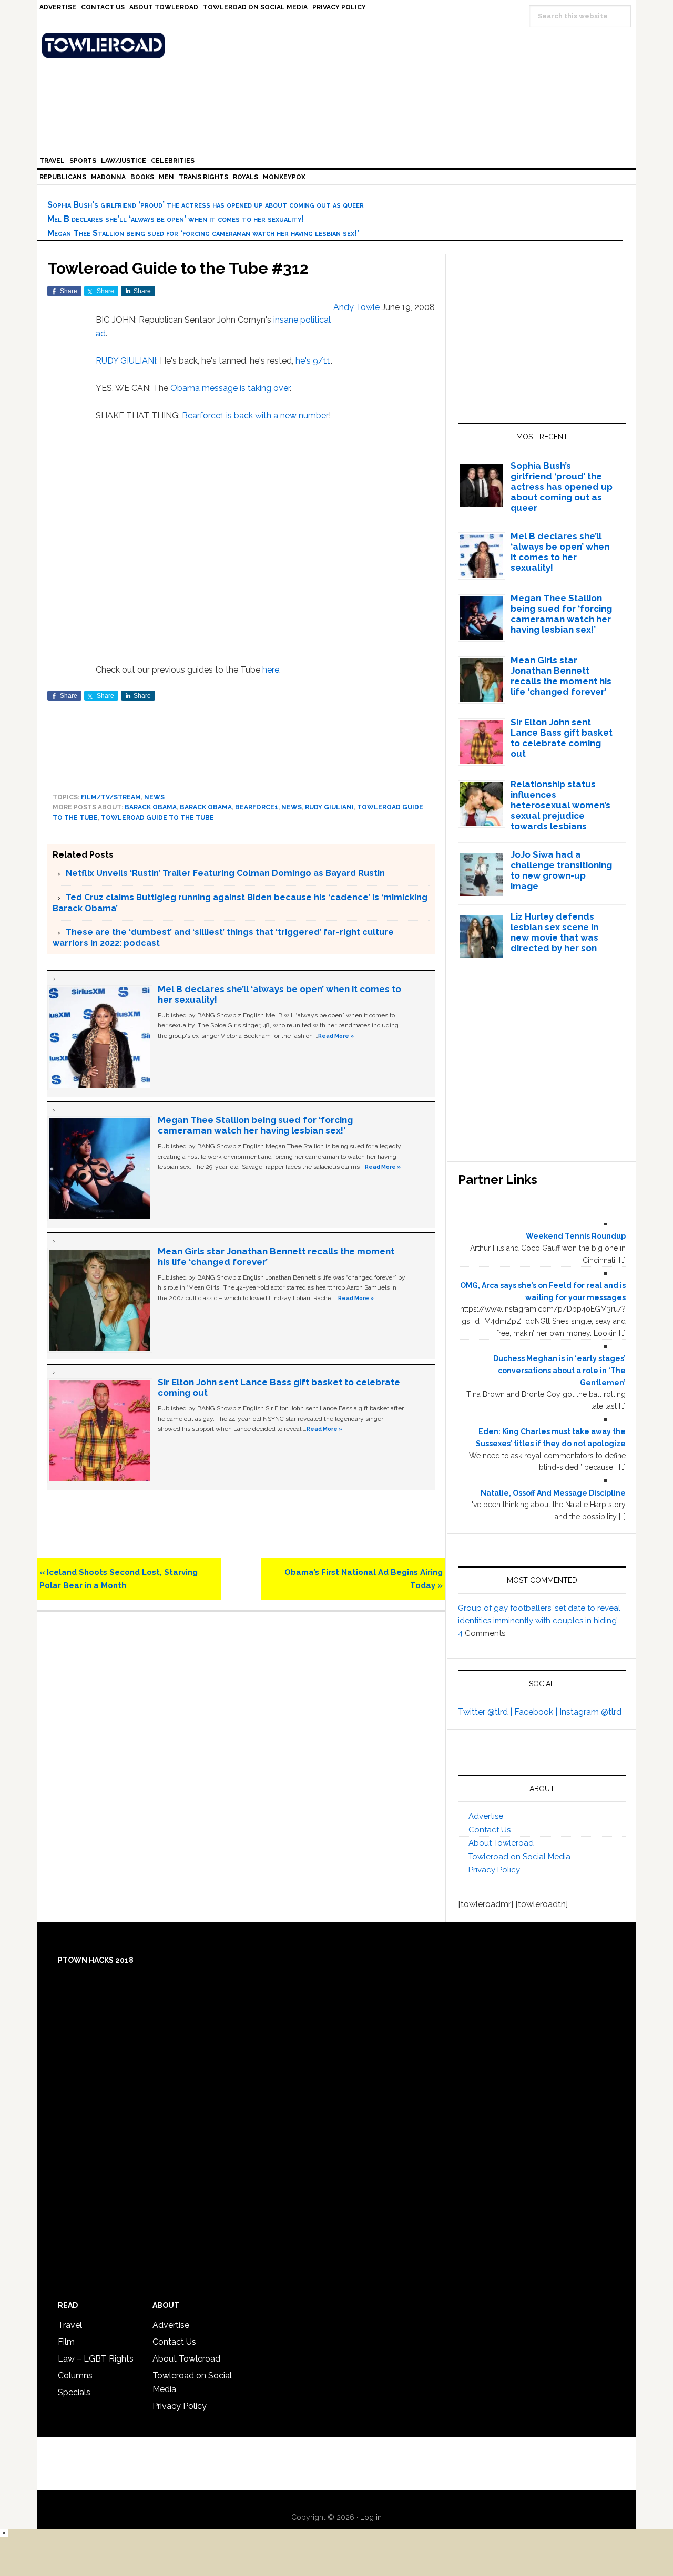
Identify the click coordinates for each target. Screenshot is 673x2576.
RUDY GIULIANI (126, 361)
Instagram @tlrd (590, 1712)
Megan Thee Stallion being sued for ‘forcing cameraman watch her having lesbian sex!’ (203, 233)
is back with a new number (277, 415)
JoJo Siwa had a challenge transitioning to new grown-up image (561, 870)
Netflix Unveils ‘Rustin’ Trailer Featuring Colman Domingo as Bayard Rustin (225, 873)
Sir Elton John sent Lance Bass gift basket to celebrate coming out (562, 738)
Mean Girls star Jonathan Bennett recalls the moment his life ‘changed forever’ (561, 676)
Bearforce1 (203, 415)
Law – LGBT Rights (96, 2359)
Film (66, 2342)
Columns (75, 2376)
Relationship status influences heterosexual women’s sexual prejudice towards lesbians (560, 805)
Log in (371, 2517)
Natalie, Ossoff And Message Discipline (553, 1493)
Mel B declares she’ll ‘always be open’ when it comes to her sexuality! (176, 219)
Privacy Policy (494, 1870)
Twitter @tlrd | (486, 1712)
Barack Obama (151, 807)
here (271, 670)
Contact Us (490, 1830)
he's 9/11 (313, 361)
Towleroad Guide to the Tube (157, 818)
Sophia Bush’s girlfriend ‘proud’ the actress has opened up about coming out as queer (206, 205)
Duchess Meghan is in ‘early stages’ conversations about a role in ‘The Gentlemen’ (559, 1371)
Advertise (486, 1816)
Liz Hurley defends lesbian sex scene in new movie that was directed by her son (554, 932)
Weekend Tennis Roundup (576, 1236)
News (154, 797)
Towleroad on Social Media (519, 1857)
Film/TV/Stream (111, 797)
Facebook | (537, 1712)
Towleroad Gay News (339, 45)
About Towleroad (501, 1843)
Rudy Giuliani (329, 807)
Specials (74, 2392)
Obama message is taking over (230, 388)
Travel (70, 2325)
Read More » (336, 1036)
